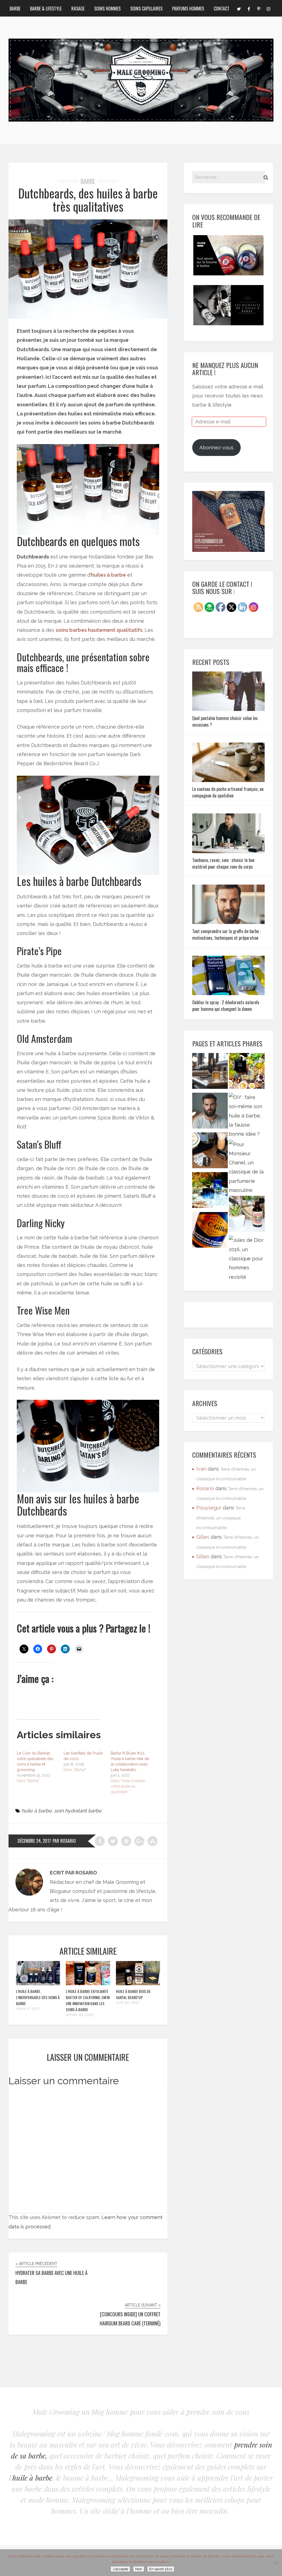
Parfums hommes (188, 9)
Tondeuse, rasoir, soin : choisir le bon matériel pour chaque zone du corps (223, 863)
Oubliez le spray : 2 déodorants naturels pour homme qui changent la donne (226, 1006)
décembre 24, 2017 (34, 1841)
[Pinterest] (259, 8)
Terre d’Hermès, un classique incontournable (221, 1518)
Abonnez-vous (216, 448)
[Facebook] (249, 8)
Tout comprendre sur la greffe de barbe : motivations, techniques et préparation (227, 934)
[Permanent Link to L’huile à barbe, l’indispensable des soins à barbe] (38, 1983)
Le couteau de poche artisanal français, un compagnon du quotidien (228, 792)
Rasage (78, 9)
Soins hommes (107, 9)
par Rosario (64, 1841)
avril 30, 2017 (127, 2002)
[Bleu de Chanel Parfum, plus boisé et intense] (247, 1072)
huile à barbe (37, 1811)
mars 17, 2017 (28, 2008)
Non (139, 2569)
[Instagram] (269, 8)
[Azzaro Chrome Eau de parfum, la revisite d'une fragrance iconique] (210, 1191)
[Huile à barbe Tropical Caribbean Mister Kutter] (247, 1215)
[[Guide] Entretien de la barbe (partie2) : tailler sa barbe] (210, 1112)
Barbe (15, 9)
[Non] (275, 2563)
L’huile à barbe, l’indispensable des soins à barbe (38, 1997)
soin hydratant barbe (78, 1811)
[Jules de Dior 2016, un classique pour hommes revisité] (247, 1258)
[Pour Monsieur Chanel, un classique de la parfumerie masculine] (247, 1167)
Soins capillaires (146, 9)
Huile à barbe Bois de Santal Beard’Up (133, 1994)
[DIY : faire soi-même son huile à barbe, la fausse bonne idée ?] (247, 1116)
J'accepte (120, 2569)
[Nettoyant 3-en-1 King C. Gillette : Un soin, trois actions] (210, 1231)
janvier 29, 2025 (79, 2014)
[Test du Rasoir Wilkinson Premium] (210, 1152)
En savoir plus (161, 2569)
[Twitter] (239, 8)
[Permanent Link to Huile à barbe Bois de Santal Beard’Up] (138, 1983)
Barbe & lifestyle (46, 9)
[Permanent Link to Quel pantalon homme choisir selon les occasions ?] (229, 709)
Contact (222, 9)
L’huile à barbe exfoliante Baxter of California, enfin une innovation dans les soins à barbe (88, 2000)
